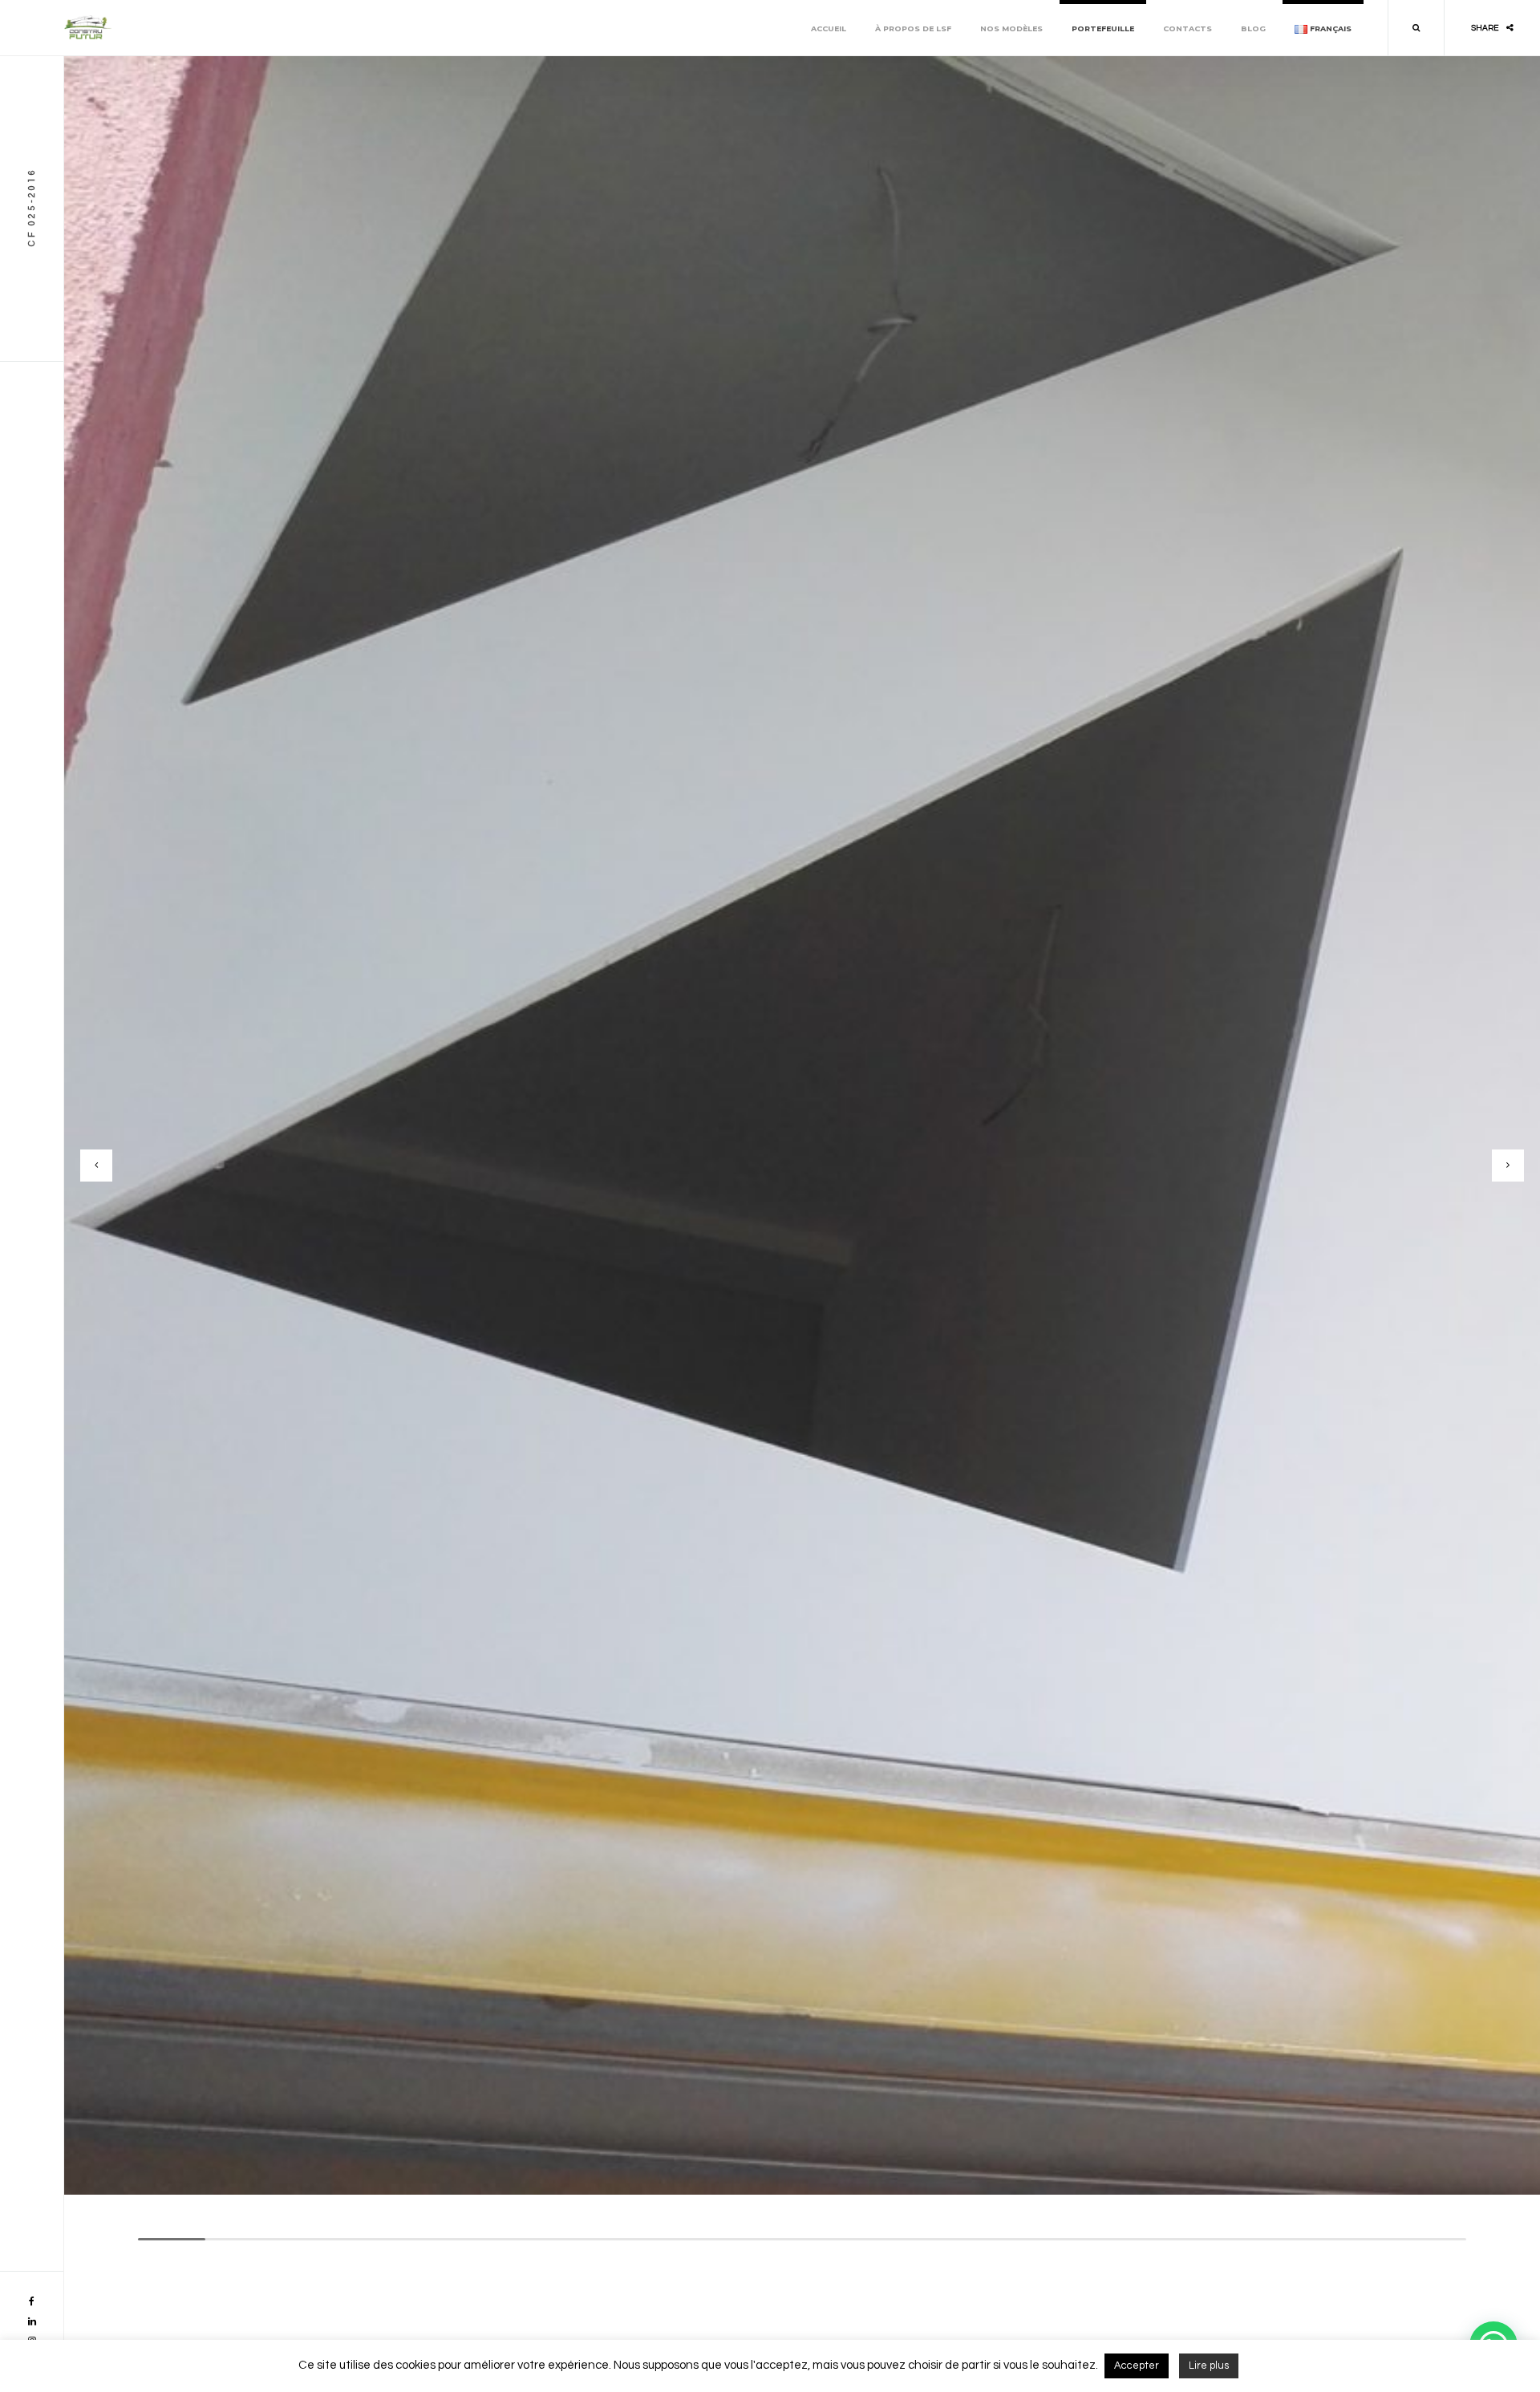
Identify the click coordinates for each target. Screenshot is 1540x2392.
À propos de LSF (913, 28)
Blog (1253, 28)
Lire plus (1209, 2366)
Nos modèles (1011, 28)
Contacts (1187, 28)
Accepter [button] (1137, 2366)
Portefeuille (1103, 28)
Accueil (829, 28)
